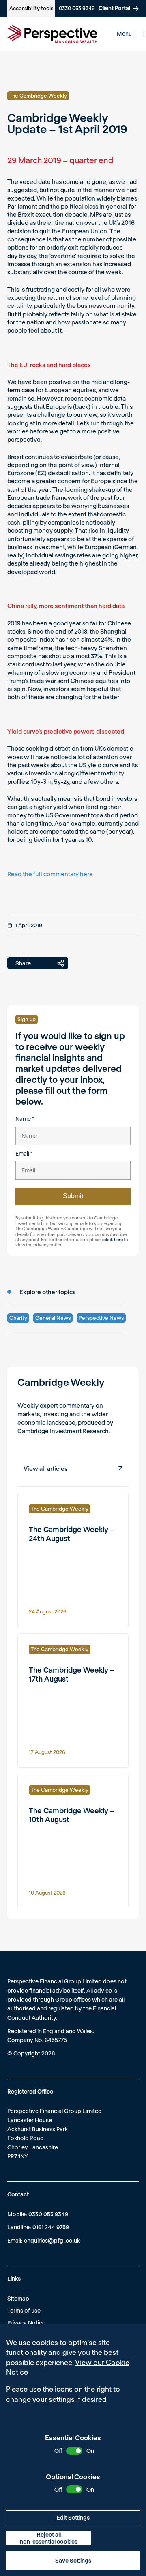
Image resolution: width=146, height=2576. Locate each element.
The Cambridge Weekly (38, 96)
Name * (25, 1119)
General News (53, 1318)
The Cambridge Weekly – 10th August (72, 1815)
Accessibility (31, 8)
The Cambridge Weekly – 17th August (72, 1674)
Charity (18, 1318)
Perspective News (101, 1318)
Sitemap (18, 2298)
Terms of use (24, 2310)
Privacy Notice (26, 2323)
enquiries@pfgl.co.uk (52, 2240)
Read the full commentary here (50, 874)
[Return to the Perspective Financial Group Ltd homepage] (52, 34)
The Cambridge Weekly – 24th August (72, 1534)
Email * (24, 1154)
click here (113, 1239)
